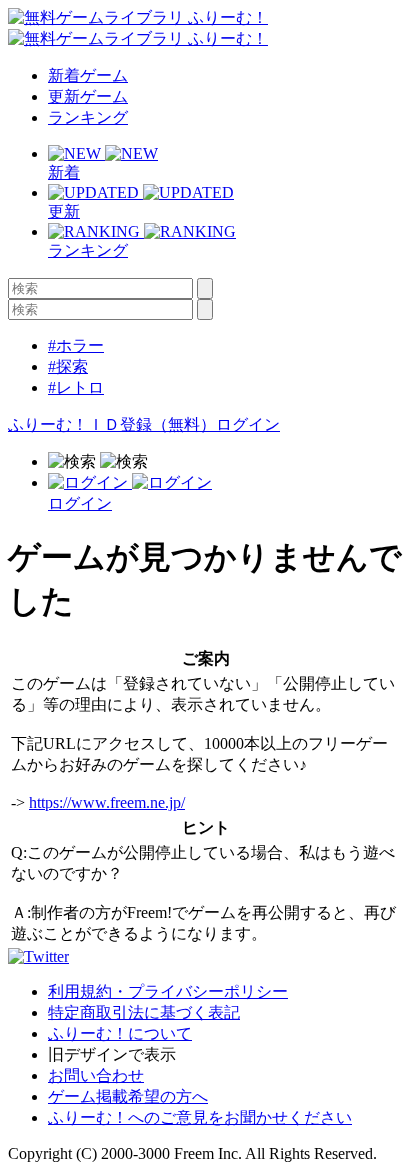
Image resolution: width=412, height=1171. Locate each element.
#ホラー (76, 345)
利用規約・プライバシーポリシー (168, 991)
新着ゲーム (88, 75)
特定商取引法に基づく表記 (144, 1012)
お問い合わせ (96, 1075)
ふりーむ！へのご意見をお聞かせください (200, 1117)
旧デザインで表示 (112, 1054)
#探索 (68, 366)
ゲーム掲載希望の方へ (128, 1096)
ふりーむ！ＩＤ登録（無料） (112, 424)
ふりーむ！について (120, 1033)
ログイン (248, 424)
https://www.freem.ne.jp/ (107, 802)
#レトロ (76, 387)
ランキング (88, 117)
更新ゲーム (88, 96)
